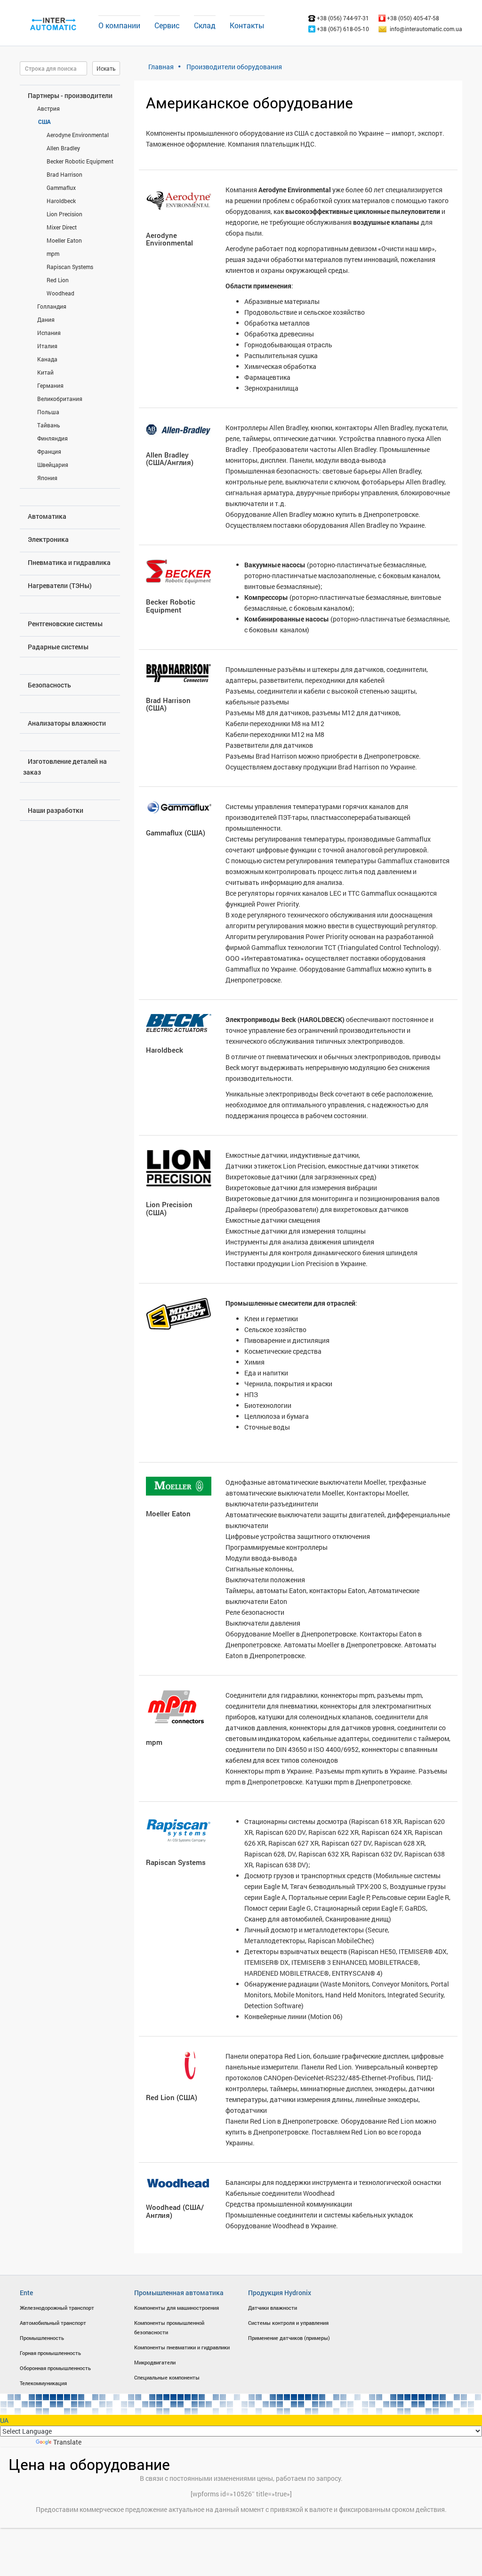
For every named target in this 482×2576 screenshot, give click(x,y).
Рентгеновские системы (65, 624)
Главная (161, 67)
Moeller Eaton (64, 240)
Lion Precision (64, 214)
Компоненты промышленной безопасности (169, 2327)
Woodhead (60, 293)
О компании (119, 25)
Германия (50, 385)
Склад (205, 25)
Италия (47, 346)
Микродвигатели (155, 2362)
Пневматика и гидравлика (69, 562)
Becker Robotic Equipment (80, 161)
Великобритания (60, 399)
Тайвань (49, 425)
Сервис (167, 25)
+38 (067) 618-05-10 (342, 29)
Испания (49, 333)
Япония (47, 478)
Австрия (48, 108)
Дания (46, 319)
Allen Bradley (63, 148)
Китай (45, 372)
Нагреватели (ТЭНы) (60, 585)
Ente (26, 2293)
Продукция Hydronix (280, 2293)
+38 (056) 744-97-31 (342, 18)
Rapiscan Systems (70, 267)
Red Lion (58, 280)
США (44, 122)
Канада (47, 359)
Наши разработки (56, 810)
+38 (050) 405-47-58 (412, 18)
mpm (53, 254)
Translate (67, 2442)
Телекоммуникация (43, 2383)
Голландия (52, 306)
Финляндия (52, 438)
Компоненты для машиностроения (177, 2308)
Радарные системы (58, 647)
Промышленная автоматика (179, 2293)
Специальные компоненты (167, 2377)
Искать (106, 68)
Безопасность (49, 685)
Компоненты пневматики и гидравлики (182, 2347)
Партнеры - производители (70, 95)
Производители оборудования (234, 67)
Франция (49, 451)
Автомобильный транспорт (53, 2323)
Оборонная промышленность (55, 2368)
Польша (48, 412)
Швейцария (53, 465)
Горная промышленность (50, 2353)
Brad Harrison (64, 174)
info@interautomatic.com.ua (426, 29)
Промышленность (42, 2338)
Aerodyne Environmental (78, 135)
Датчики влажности (273, 2308)
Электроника (48, 539)
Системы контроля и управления (288, 2323)
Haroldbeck (61, 201)
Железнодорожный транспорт (57, 2308)
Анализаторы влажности (67, 723)
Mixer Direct (62, 227)
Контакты (247, 25)
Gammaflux (61, 188)
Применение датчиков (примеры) (289, 2338)
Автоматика (47, 516)
